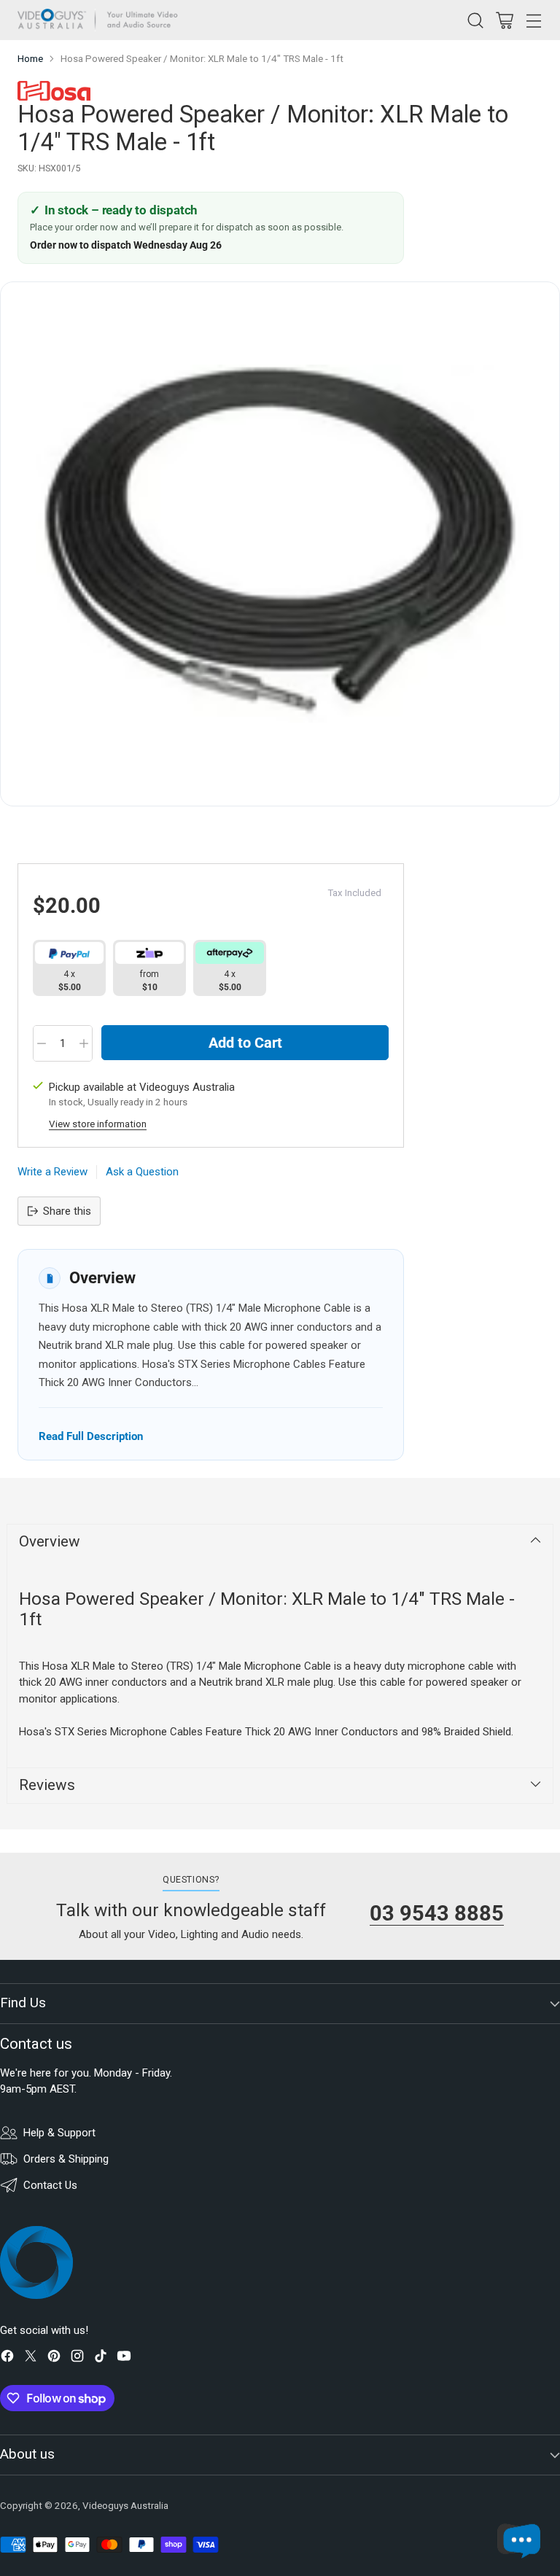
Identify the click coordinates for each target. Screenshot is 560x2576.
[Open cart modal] (504, 20)
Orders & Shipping (66, 2159)
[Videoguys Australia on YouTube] (124, 2358)
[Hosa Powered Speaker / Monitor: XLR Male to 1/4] (280, 544)
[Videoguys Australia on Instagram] (77, 2358)
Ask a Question (142, 1172)
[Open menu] (533, 20)
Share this (67, 1211)
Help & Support (59, 2133)
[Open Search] (475, 20)
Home (30, 59)
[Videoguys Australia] (101, 20)
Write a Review (52, 1172)
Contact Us (50, 2185)
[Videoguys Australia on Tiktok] (101, 2358)
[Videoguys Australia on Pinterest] (54, 2358)
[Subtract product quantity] (42, 1043)
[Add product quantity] (84, 1043)
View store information (98, 1124)
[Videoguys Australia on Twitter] (31, 2358)
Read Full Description (91, 1436)
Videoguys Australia (125, 2506)
